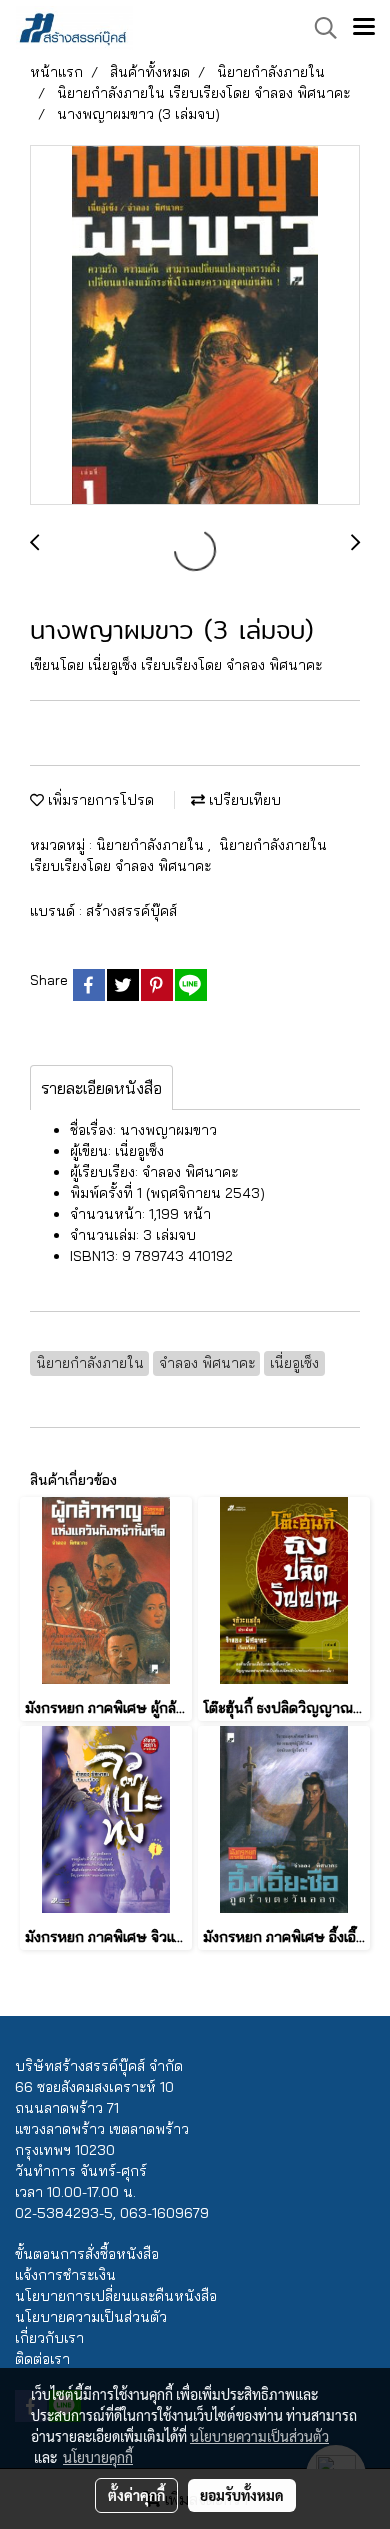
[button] (319, 28)
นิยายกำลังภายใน (152, 845)
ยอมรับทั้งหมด (242, 2495)
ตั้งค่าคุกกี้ (136, 2495)
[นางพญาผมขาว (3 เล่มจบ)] (195, 326)
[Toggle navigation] (364, 28)
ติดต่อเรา (42, 2359)
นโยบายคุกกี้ (98, 2457)
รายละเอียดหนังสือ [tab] (101, 1088)
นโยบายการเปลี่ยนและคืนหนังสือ (116, 2296)
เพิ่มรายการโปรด (99, 800)
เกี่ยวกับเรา (49, 2338)
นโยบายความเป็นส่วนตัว (91, 2317)
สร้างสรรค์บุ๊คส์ (131, 911)
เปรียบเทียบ (243, 800)
